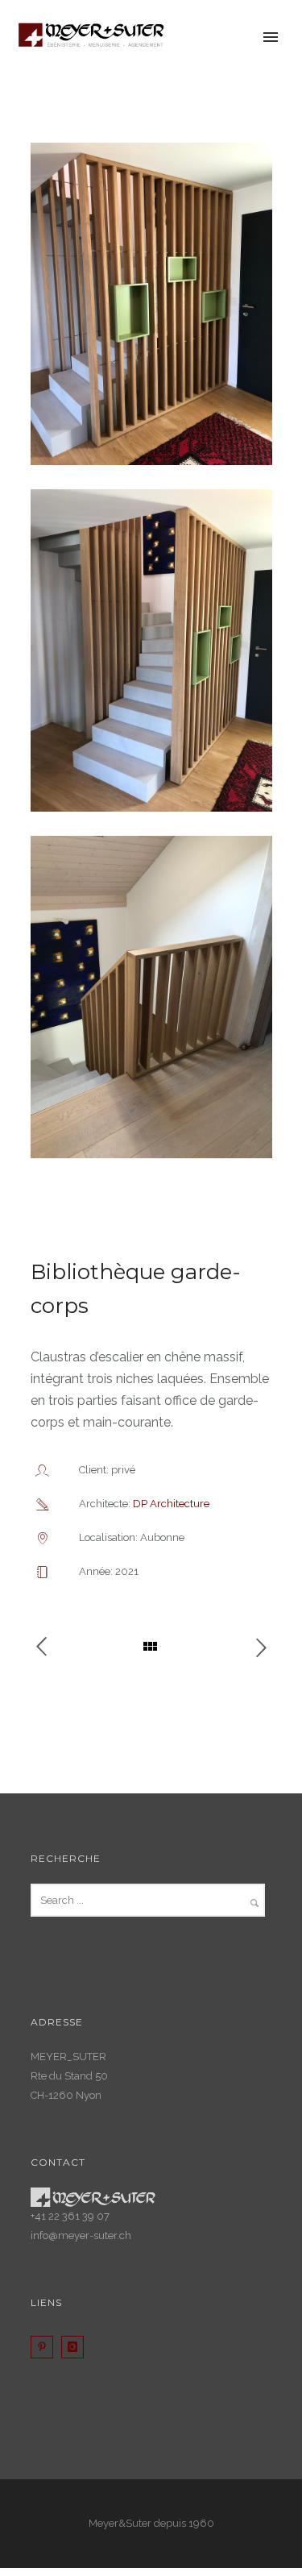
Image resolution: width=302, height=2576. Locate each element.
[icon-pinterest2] (46, 2347)
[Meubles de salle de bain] (50, 1647)
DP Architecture (171, 1504)
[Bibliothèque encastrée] (253, 1647)
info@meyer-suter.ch (81, 2235)
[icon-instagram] (77, 2347)
